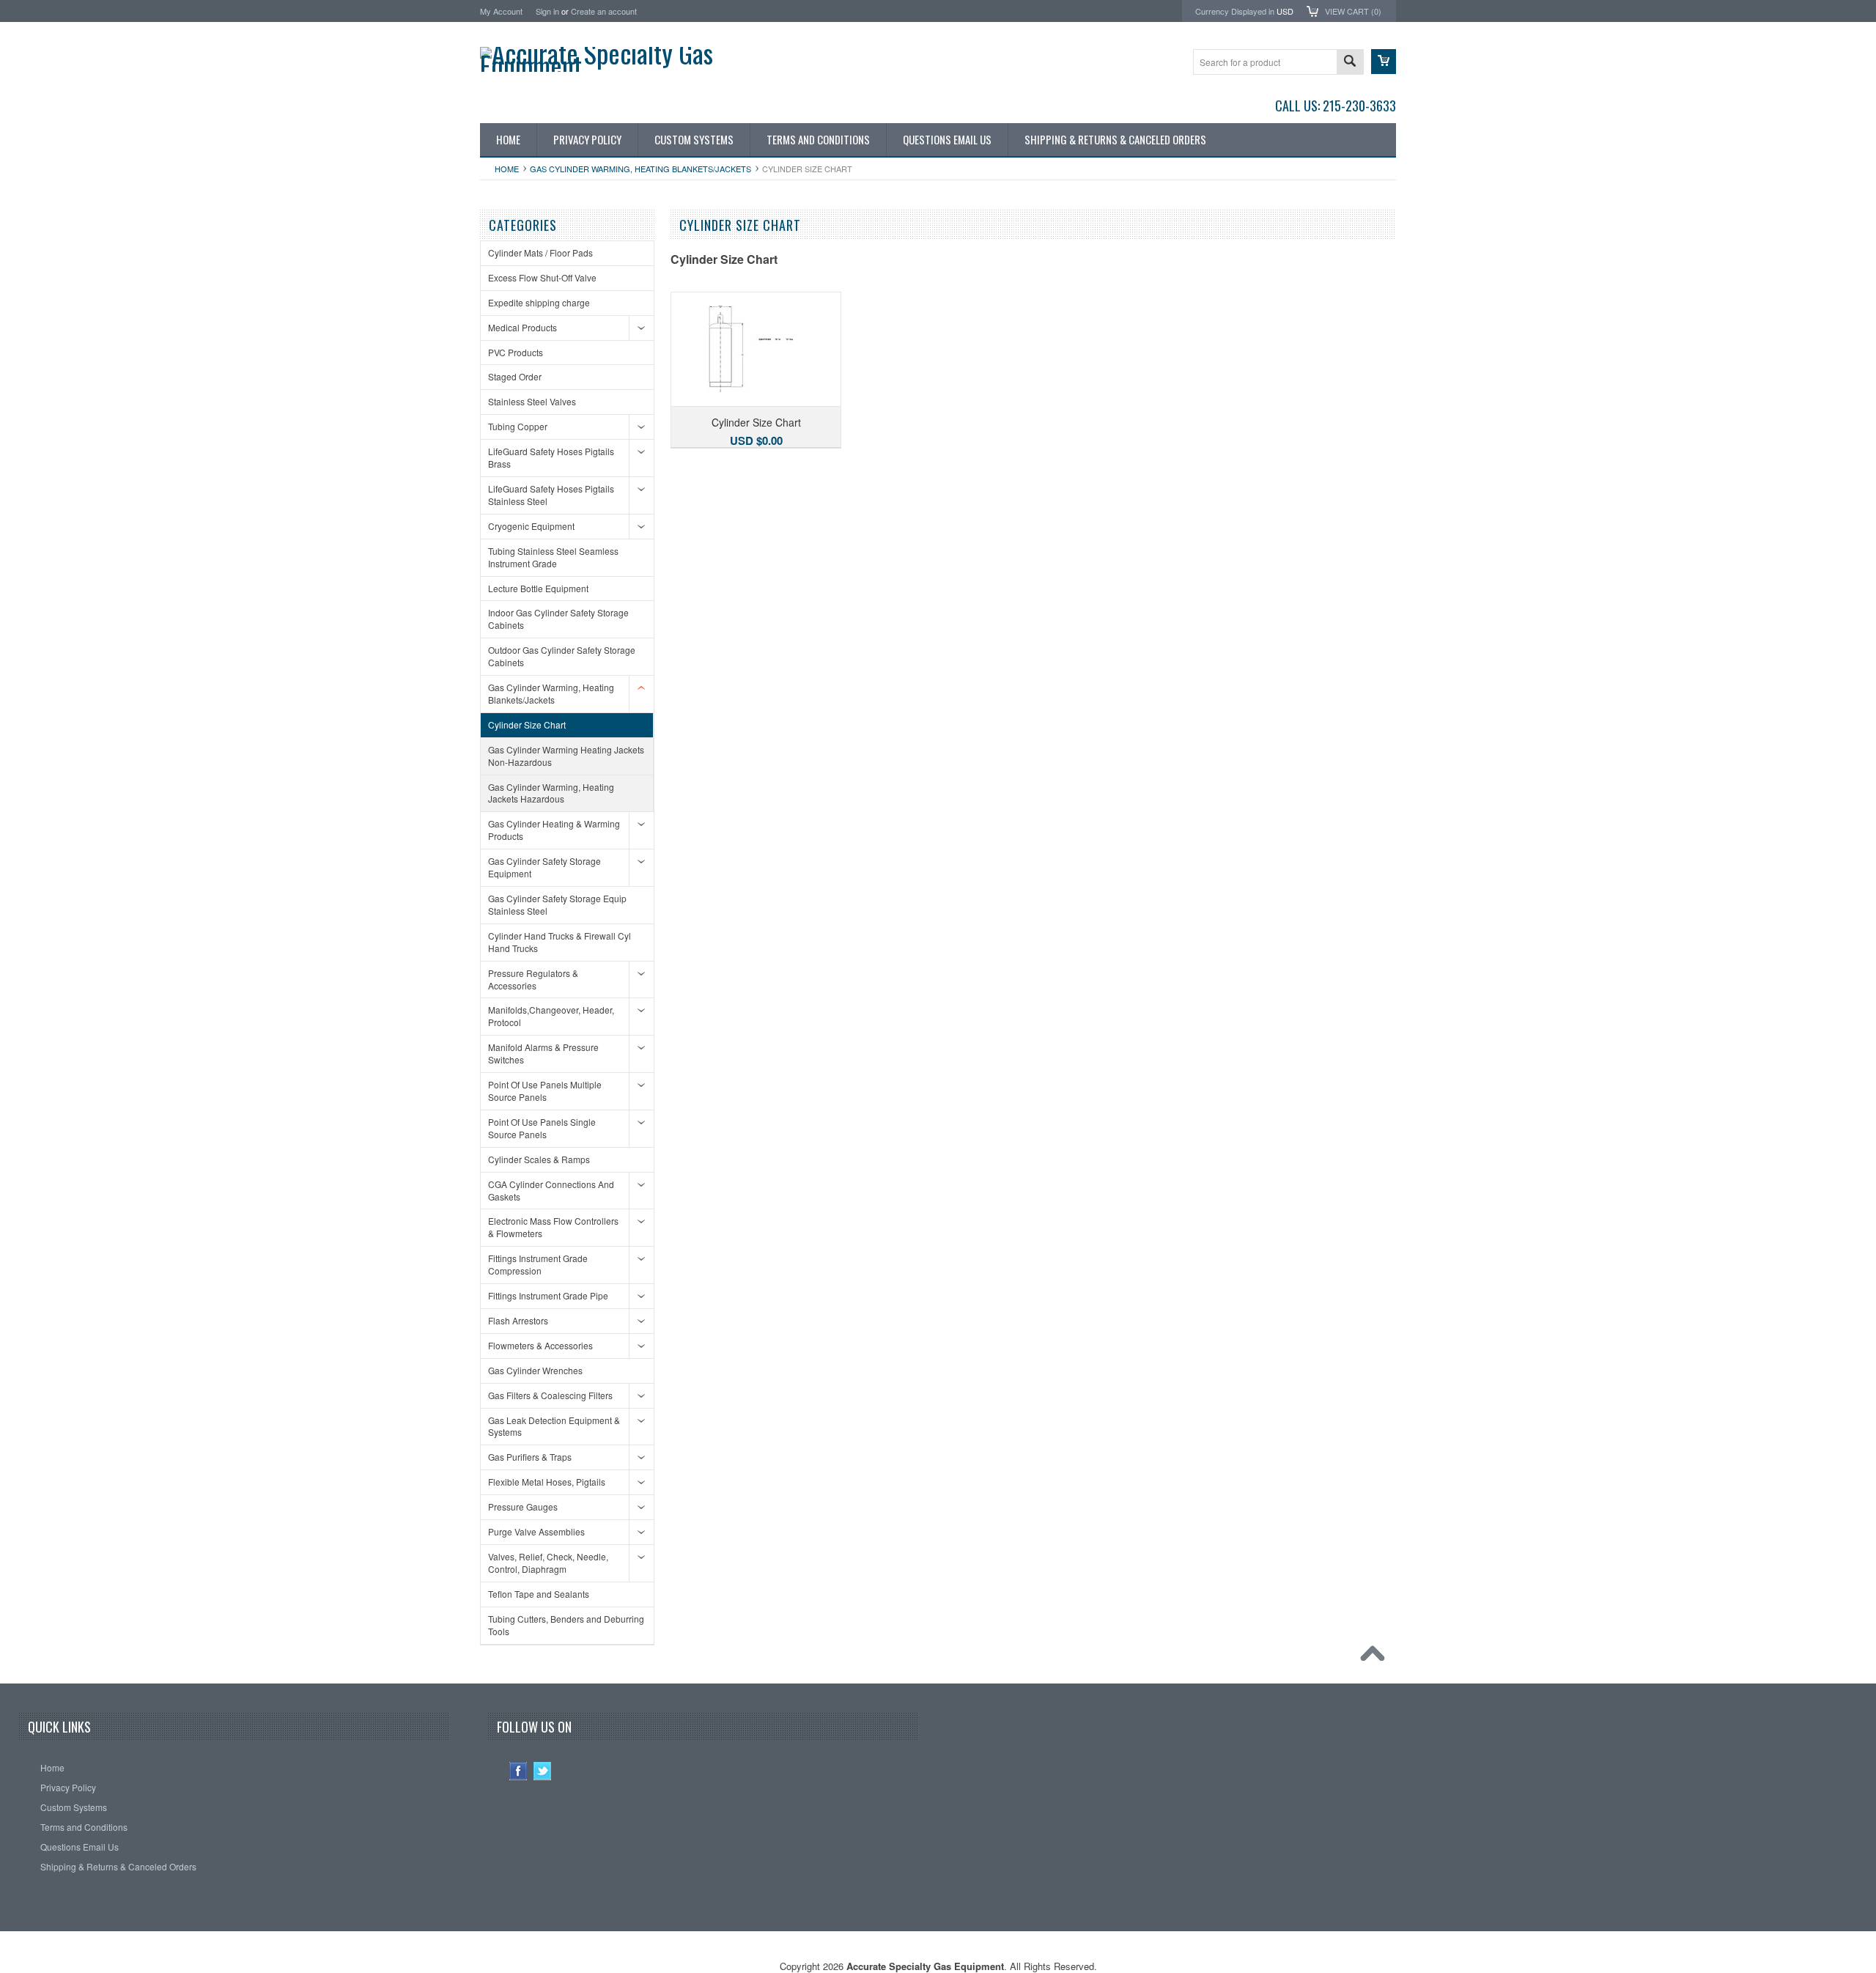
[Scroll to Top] (1376, 1657)
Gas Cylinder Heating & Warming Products (554, 830)
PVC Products (516, 352)
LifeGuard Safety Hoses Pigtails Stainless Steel (551, 495)
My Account (501, 11)
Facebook (518, 1771)
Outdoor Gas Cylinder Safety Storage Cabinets (562, 656)
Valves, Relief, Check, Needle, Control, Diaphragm (548, 1563)
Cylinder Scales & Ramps (539, 1159)
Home (507, 169)
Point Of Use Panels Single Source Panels (542, 1128)
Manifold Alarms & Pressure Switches (543, 1053)
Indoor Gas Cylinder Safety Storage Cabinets (558, 619)
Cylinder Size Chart (527, 724)
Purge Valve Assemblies (536, 1531)
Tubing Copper (518, 426)
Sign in (547, 11)
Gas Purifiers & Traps (530, 1457)
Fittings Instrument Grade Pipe (548, 1295)
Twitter (543, 1771)
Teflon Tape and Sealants (539, 1594)
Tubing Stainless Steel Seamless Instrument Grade (553, 557)
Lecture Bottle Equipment (538, 588)
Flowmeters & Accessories (540, 1345)
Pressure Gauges (523, 1507)
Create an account (604, 11)
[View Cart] (1384, 62)
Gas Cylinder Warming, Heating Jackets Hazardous (551, 793)
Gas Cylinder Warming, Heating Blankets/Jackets (640, 169)
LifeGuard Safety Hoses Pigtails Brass (551, 457)
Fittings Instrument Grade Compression (538, 1264)
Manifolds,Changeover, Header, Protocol (551, 1016)
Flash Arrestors (518, 1320)
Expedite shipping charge (539, 302)
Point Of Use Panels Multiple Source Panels (545, 1091)
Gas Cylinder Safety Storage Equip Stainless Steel (557, 904)
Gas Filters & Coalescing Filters (550, 1395)
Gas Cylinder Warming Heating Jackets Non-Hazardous (566, 756)
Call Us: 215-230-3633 (1336, 106)
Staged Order (515, 376)
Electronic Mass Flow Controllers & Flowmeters (553, 1227)
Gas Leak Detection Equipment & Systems (554, 1426)
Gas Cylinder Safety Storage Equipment (544, 867)
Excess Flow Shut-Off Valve (542, 277)
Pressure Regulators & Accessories (533, 979)
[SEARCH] (1350, 63)
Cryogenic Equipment (531, 526)
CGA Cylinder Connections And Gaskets (551, 1190)
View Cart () (1353, 11)
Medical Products (522, 327)
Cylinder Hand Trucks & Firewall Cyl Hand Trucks (560, 942)
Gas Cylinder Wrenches (535, 1370)
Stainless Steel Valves (532, 401)
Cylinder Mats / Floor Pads (540, 252)
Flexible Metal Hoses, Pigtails (547, 1482)
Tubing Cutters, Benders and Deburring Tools (566, 1625)
